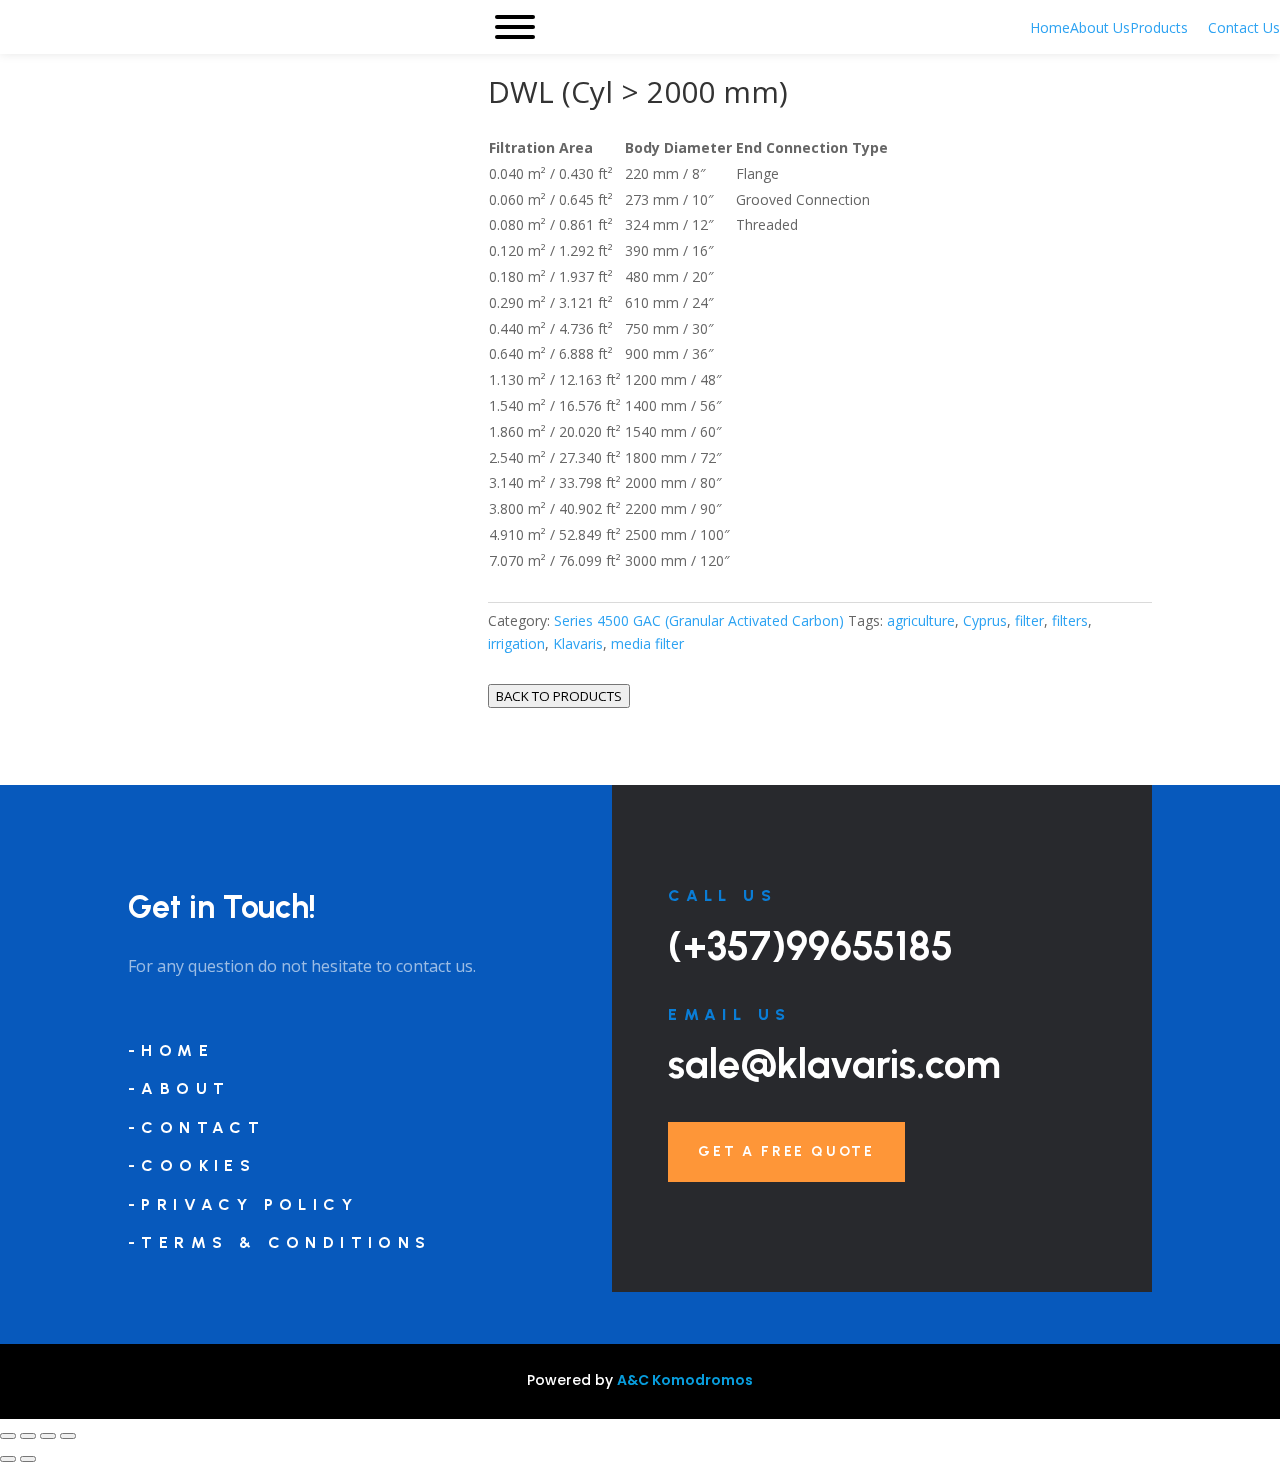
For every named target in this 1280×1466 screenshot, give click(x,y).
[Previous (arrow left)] (8, 1459)
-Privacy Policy (243, 1204)
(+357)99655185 (810, 946)
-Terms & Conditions (280, 1242)
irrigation (516, 643)
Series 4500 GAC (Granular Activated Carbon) (699, 620)
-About (179, 1088)
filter (1029, 620)
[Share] (48, 1436)
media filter (647, 643)
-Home (171, 1050)
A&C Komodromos (685, 1380)
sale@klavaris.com (834, 1064)
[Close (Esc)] (68, 1436)
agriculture (921, 620)
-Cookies (192, 1165)
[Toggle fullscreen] (28, 1436)
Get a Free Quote (786, 1151)
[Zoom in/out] (8, 1436)
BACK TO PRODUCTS (559, 696)
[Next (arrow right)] (28, 1459)
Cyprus (985, 620)
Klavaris (578, 643)
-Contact (196, 1127)
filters (1070, 620)
